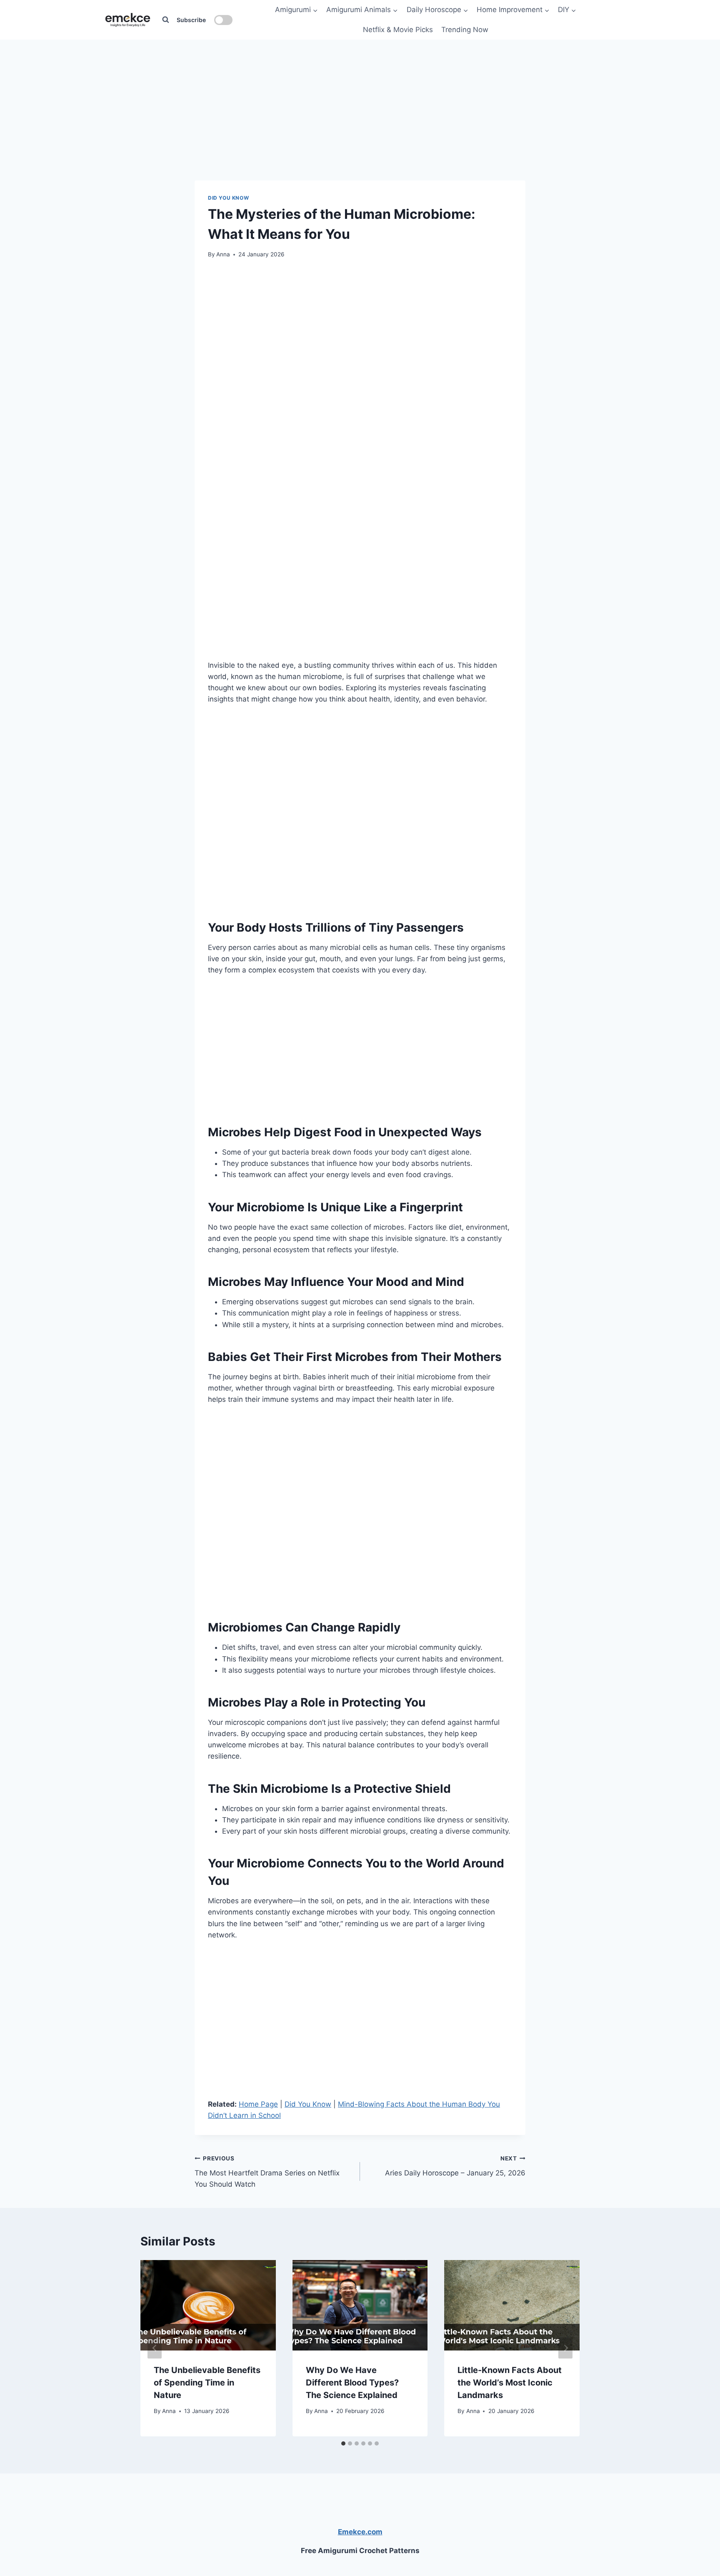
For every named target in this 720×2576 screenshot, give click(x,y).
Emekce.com (360, 2532)
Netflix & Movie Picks (398, 30)
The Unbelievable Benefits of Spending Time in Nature (207, 2383)
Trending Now (465, 30)
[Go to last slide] (155, 2348)
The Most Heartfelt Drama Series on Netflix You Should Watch (267, 2172)
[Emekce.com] (128, 20)
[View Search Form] (165, 20)
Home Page (258, 2104)
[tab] (343, 2443)
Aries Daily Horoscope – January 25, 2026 (455, 2166)
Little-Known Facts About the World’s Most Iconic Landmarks (510, 2383)
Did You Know (228, 198)
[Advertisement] (360, 92)
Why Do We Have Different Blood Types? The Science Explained (352, 2383)
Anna (223, 254)
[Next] (565, 2348)
